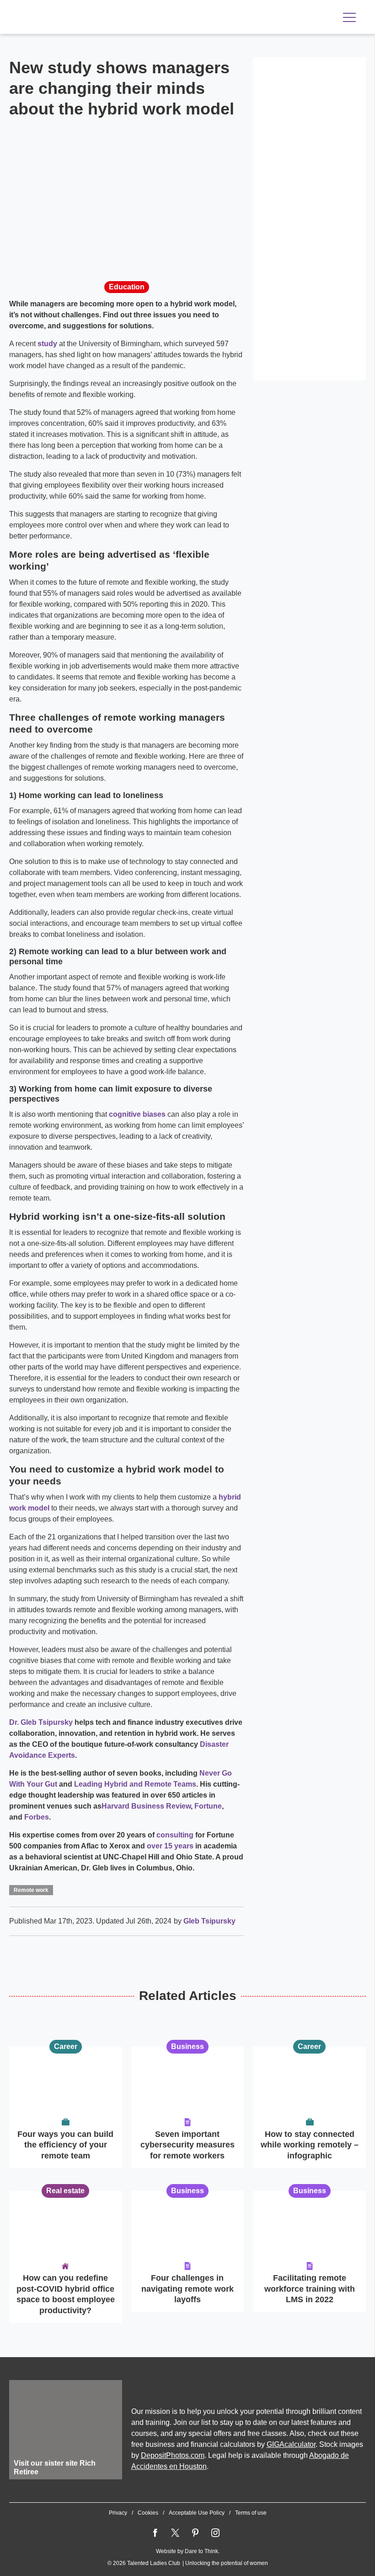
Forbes (36, 1817)
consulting (174, 1835)
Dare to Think (201, 2551)
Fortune (207, 1806)
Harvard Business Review (146, 1806)
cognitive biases (137, 1114)
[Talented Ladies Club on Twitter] (175, 2533)
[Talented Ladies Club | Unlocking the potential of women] (105, 18)
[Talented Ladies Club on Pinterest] (195, 2533)
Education (127, 287)
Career (66, 2046)
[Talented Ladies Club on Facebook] (155, 2533)
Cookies (148, 2513)
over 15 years (169, 1846)
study (47, 344)
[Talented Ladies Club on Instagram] (215, 2533)
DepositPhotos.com (173, 2455)
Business (187, 2046)
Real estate (65, 2191)
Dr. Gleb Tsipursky (41, 1722)
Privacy (118, 2513)
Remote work (31, 1890)
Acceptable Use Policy (197, 2513)
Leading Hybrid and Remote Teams (134, 1784)
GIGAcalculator (291, 2444)
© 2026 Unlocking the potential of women (188, 2563)
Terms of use (251, 2513)
